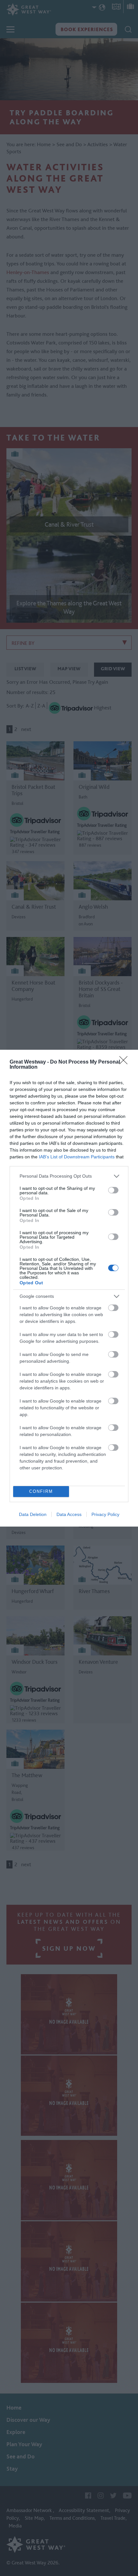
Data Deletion (33, 1514)
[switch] (113, 1190)
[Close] (125, 1062)
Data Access (69, 1514)
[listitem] (69, 1176)
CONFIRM (41, 1491)
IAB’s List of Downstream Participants (77, 1157)
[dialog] (69, 1288)
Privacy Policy (105, 1514)
